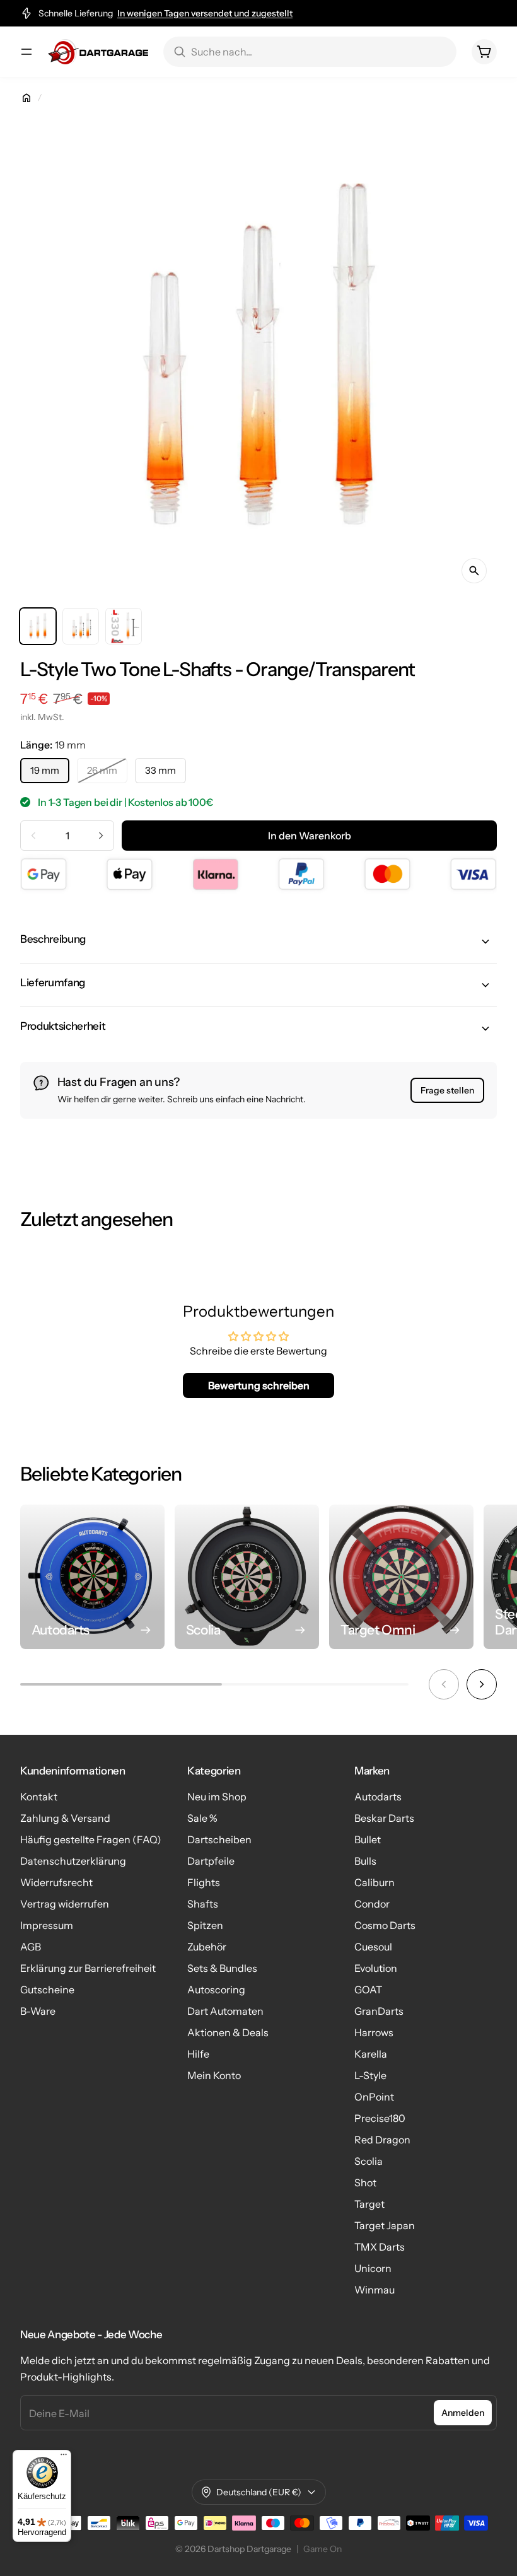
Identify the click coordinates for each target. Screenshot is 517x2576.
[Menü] (64, 2457)
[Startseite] (26, 98)
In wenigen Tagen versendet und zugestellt (205, 13)
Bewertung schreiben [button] (259, 1385)
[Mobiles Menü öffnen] (26, 52)
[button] (258, 941)
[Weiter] (482, 1684)
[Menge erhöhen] (101, 836)
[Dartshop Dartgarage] (98, 52)
